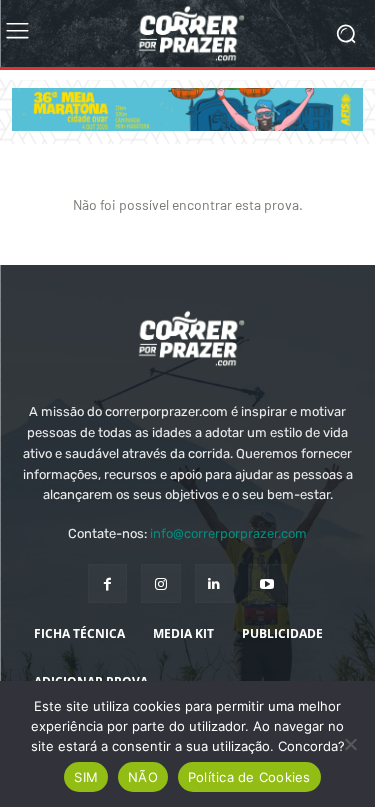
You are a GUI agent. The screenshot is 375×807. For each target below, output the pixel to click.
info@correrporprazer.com (228, 533)
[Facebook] (107, 583)
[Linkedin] (214, 583)
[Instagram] (160, 583)
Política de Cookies (249, 777)
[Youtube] (267, 583)
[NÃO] (350, 744)
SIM (86, 777)
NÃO (143, 777)
